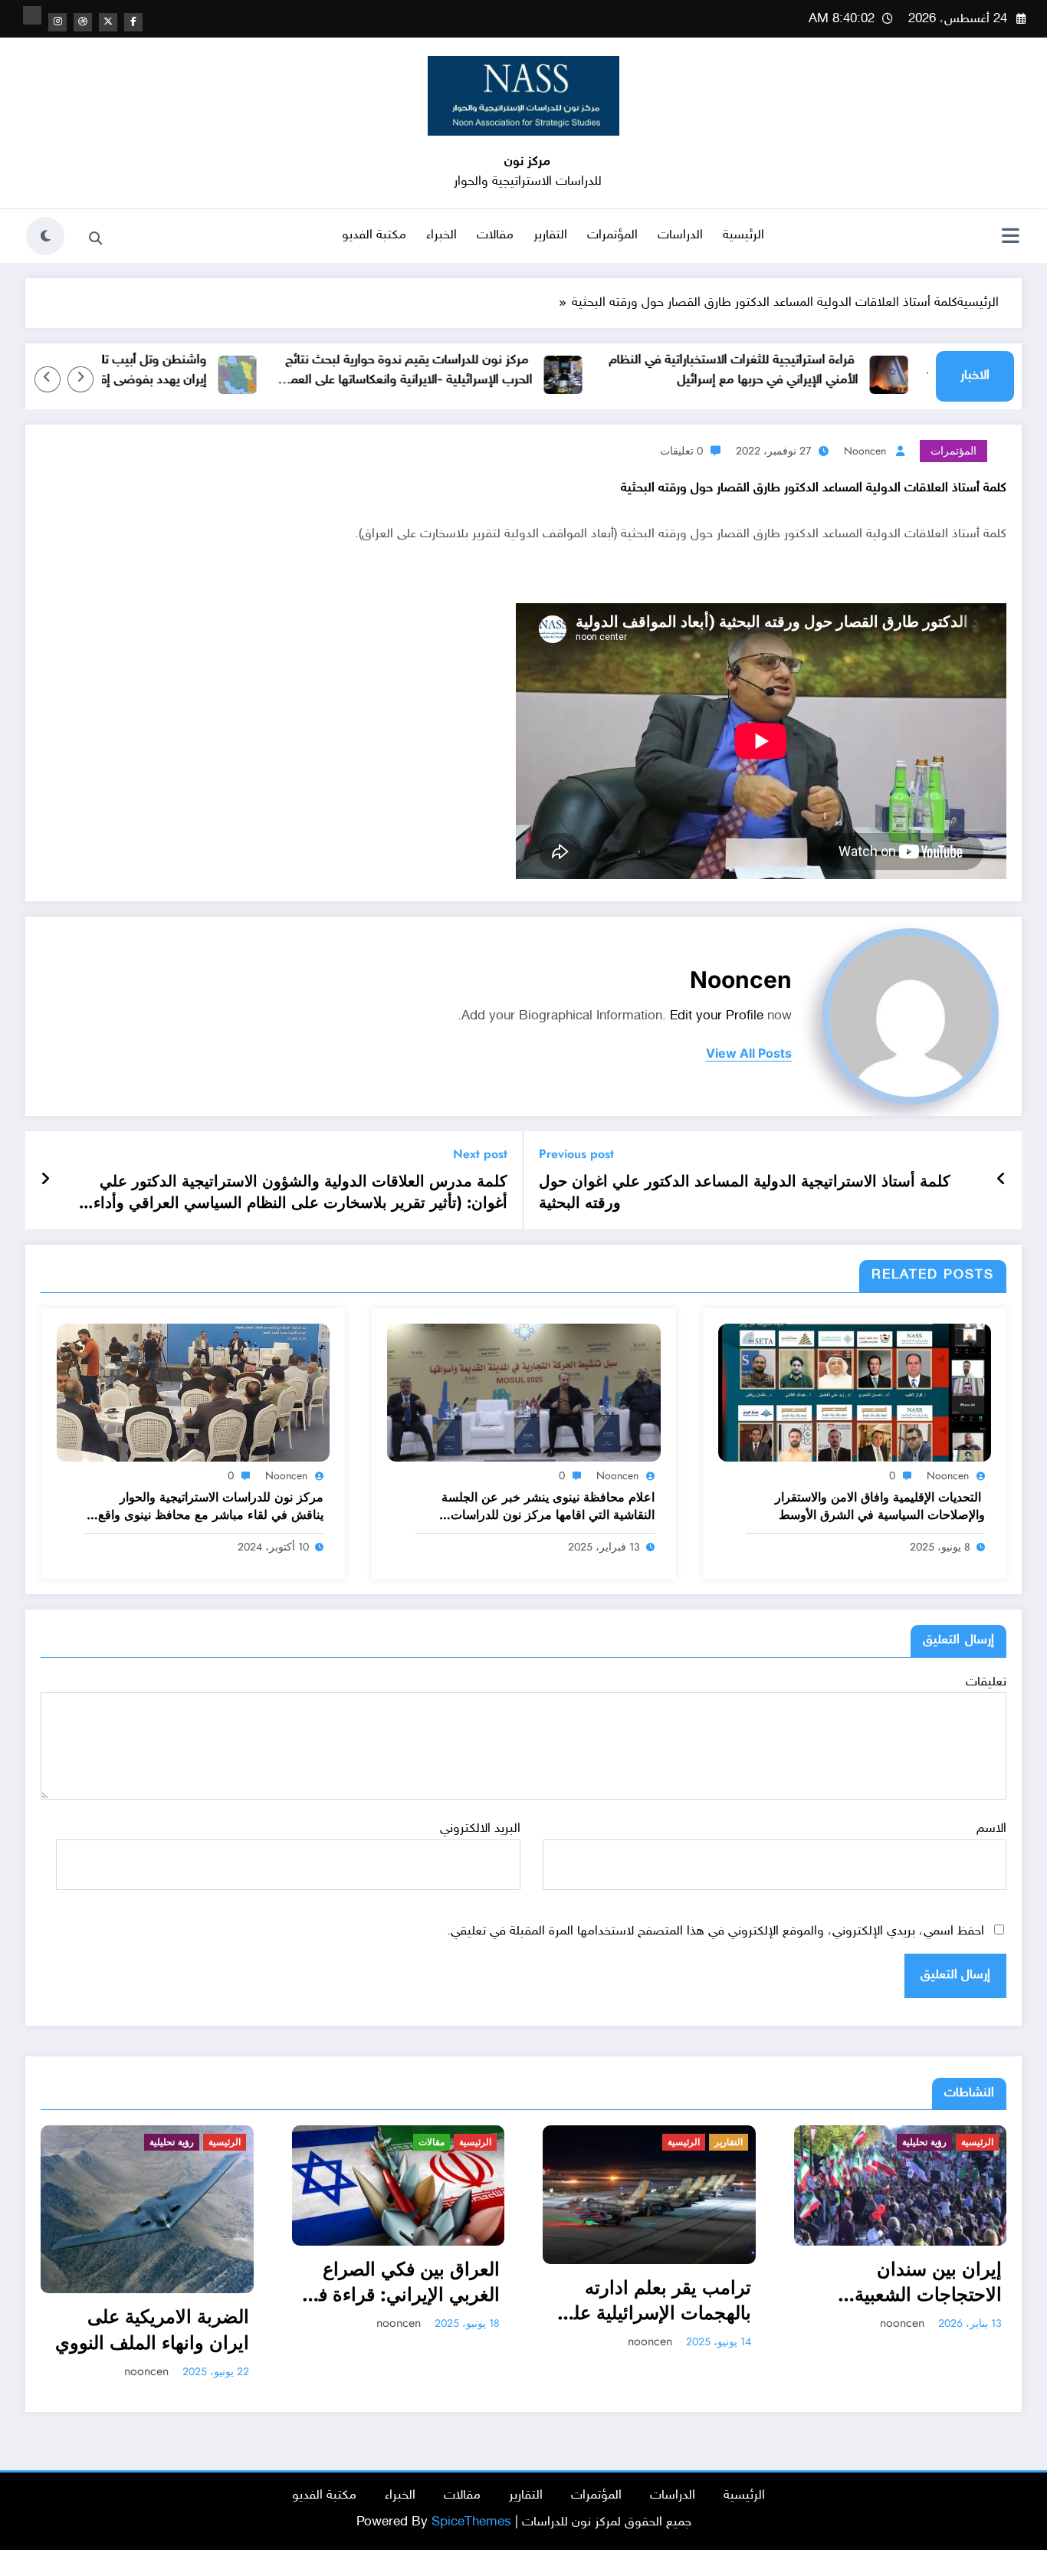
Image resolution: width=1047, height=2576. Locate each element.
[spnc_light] (45, 236)
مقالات (495, 235)
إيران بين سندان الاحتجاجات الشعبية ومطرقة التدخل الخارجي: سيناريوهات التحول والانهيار (629, 2282)
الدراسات (680, 235)
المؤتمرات (612, 235)
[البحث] (95, 238)
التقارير (550, 235)
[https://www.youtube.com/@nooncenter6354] (32, 15)
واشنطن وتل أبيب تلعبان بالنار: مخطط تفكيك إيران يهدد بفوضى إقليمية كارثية (171, 370)
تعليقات (986, 1682)
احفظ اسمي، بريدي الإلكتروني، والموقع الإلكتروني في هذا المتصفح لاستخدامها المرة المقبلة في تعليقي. (716, 1931)
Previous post (576, 1154)
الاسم (991, 1829)
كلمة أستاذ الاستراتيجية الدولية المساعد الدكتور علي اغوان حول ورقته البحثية (745, 1193)
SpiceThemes (471, 2496)
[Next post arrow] (45, 1180)
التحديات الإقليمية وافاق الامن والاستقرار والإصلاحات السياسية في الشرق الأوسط (880, 1506)
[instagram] (57, 22)
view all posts (749, 1053)
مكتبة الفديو (374, 235)
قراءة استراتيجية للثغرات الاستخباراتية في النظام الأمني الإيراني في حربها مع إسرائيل (816, 370)
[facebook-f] (133, 22)
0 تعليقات (681, 451)
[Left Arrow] (80, 379)
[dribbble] (83, 22)
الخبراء (441, 235)
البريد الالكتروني (480, 1829)
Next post (480, 1154)
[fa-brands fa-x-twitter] (108, 22)
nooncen (865, 451)
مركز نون (527, 162)
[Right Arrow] (48, 379)
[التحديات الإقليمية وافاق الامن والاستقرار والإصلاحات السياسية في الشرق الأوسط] (855, 1393)
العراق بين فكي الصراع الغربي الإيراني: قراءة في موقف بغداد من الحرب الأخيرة (126, 2282)
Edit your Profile (717, 1016)
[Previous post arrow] (1001, 1180)
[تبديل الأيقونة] (1010, 238)
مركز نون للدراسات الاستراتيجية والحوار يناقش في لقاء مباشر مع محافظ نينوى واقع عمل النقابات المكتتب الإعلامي (211, 1506)
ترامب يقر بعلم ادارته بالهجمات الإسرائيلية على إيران (379, 2300)
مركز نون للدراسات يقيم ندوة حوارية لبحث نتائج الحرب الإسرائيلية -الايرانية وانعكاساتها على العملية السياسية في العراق (487, 371)
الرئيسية (743, 235)
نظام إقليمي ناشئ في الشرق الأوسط (892, 2304)
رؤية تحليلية (649, 2142)
